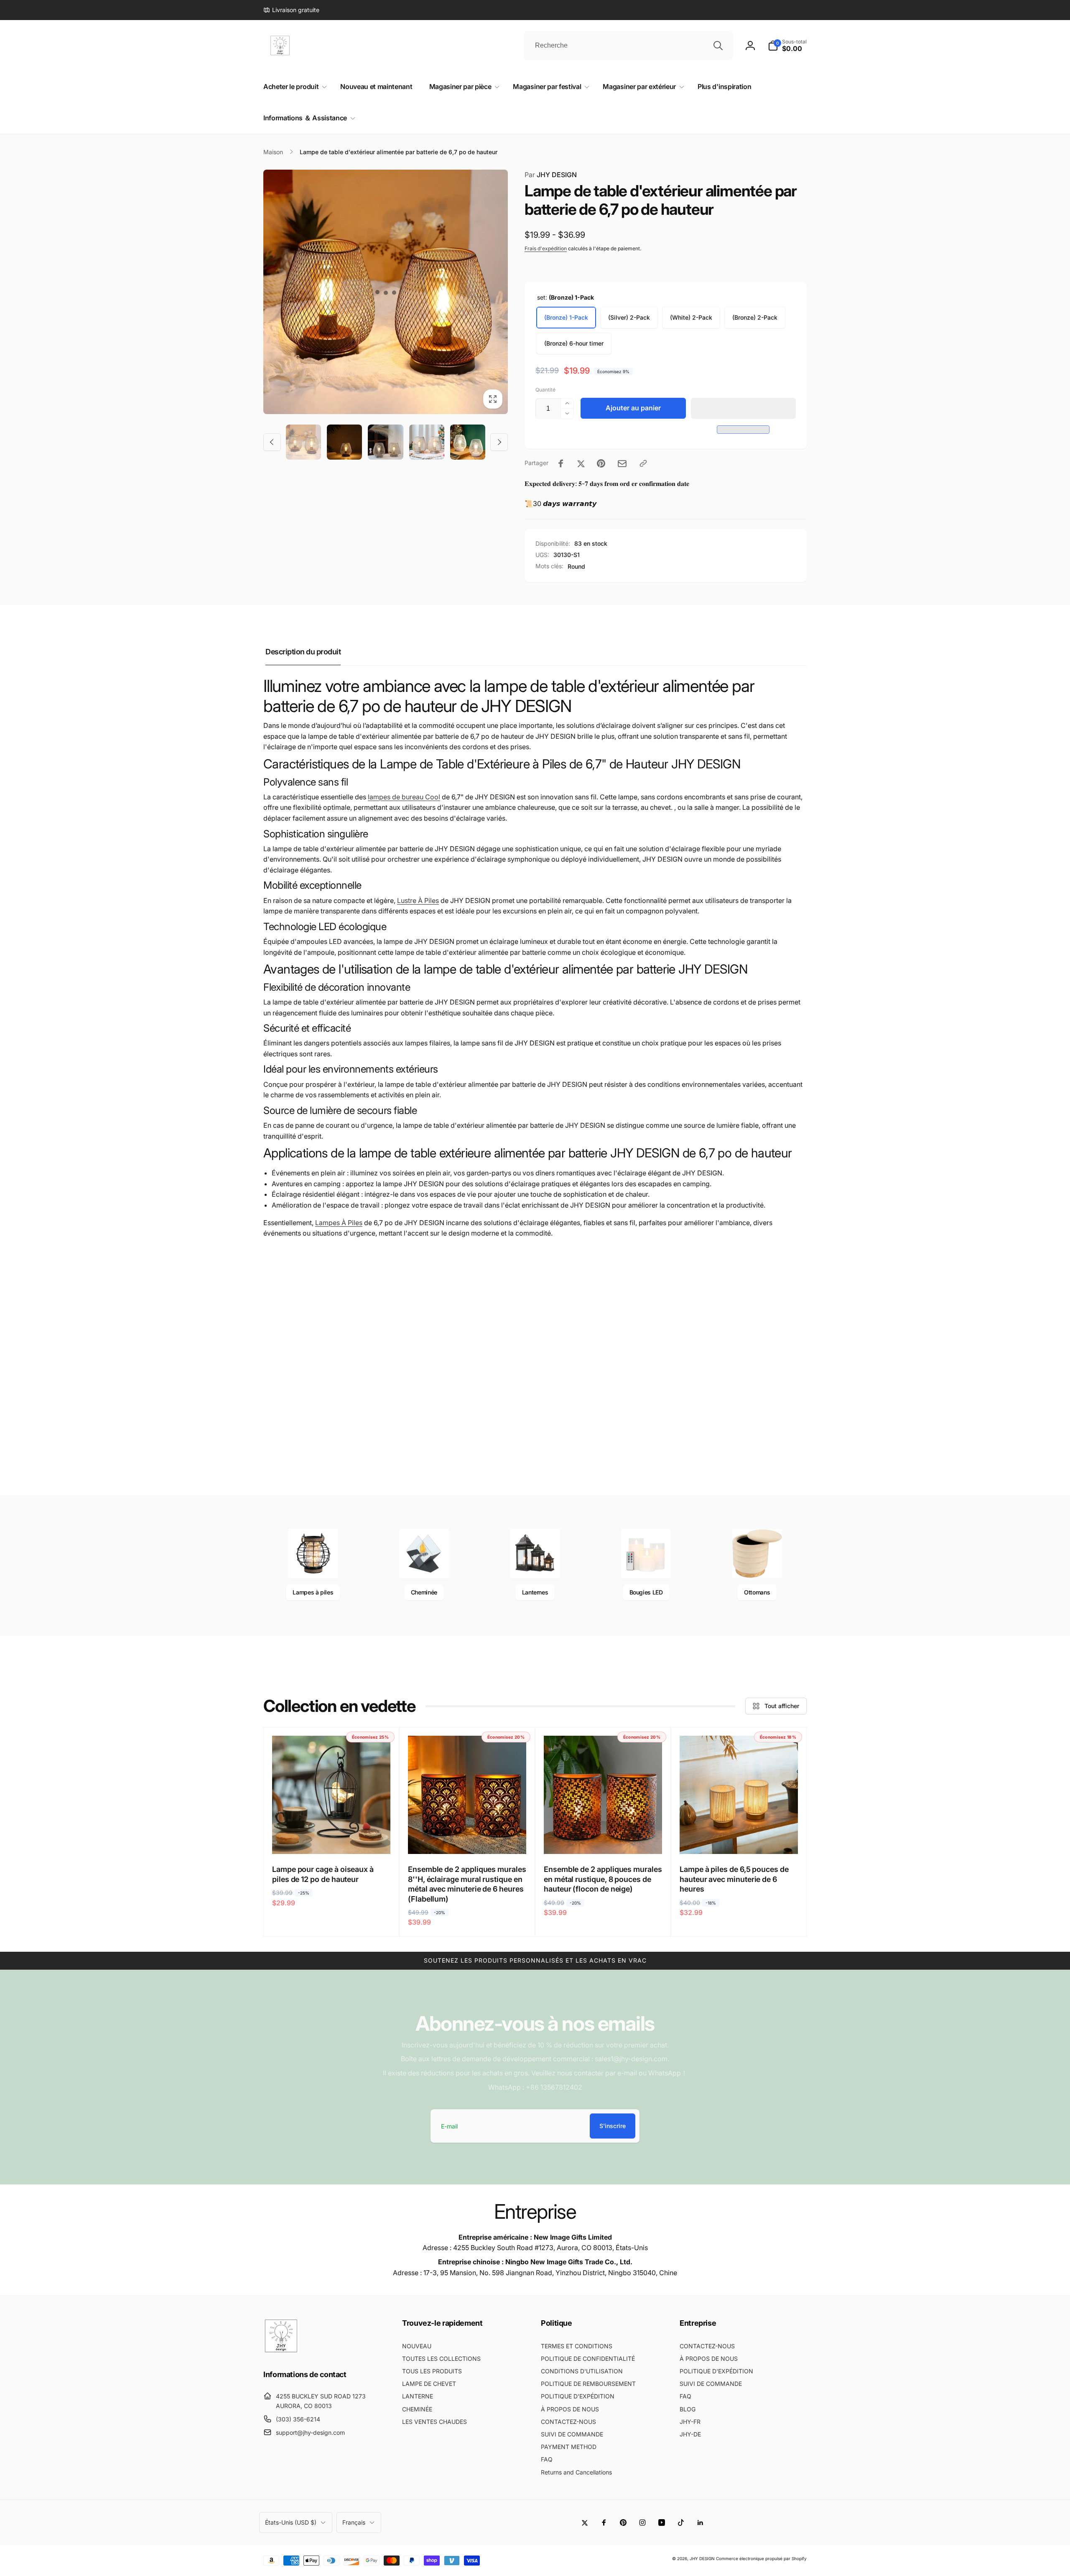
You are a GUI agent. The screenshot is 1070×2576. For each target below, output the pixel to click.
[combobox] (628, 46)
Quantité (545, 390)
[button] (744, 408)
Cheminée (424, 1592)
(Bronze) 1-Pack (566, 317)
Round (576, 566)
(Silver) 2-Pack (629, 317)
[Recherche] (718, 46)
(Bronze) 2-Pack (755, 317)
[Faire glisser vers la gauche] (272, 442)
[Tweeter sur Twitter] (581, 463)
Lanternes (535, 1592)
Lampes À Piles (339, 1223)
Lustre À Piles (418, 900)
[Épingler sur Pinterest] (601, 463)
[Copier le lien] (643, 463)
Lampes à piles (313, 1592)
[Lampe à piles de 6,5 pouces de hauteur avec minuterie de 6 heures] (739, 1839)
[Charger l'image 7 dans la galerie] (427, 442)
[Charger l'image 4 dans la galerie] (344, 442)
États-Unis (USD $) (291, 2522)
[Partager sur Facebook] (561, 463)
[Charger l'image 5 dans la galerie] (385, 442)
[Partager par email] (622, 464)
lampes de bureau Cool (404, 797)
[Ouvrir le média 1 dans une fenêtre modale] (386, 292)
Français (354, 2522)
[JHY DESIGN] (281, 2351)
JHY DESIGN (551, 175)
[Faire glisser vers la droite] (499, 442)
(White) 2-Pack (691, 317)
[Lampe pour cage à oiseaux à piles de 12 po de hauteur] (332, 1839)
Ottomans (757, 1592)
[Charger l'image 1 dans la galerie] (303, 442)
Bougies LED (646, 1592)
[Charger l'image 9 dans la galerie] (468, 442)
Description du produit (303, 652)
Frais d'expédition (546, 248)
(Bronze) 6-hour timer (574, 343)
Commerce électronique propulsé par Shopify (761, 2558)
